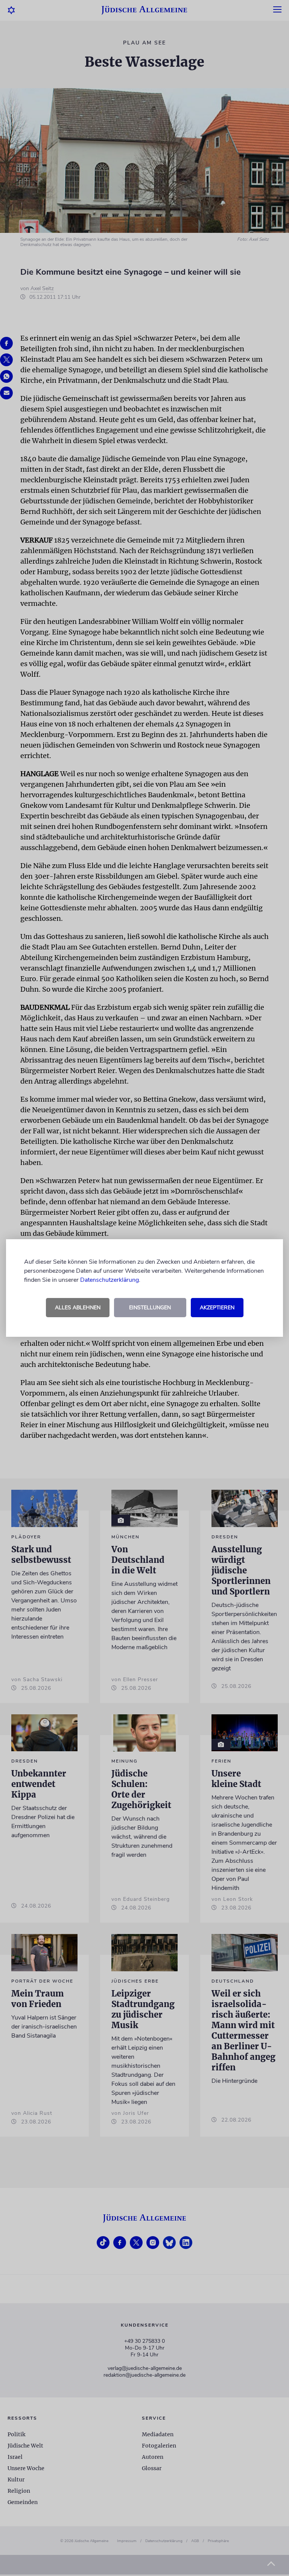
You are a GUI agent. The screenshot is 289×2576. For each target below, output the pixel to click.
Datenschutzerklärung (110, 1280)
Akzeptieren (217, 1308)
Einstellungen (150, 1308)
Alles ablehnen (78, 1308)
